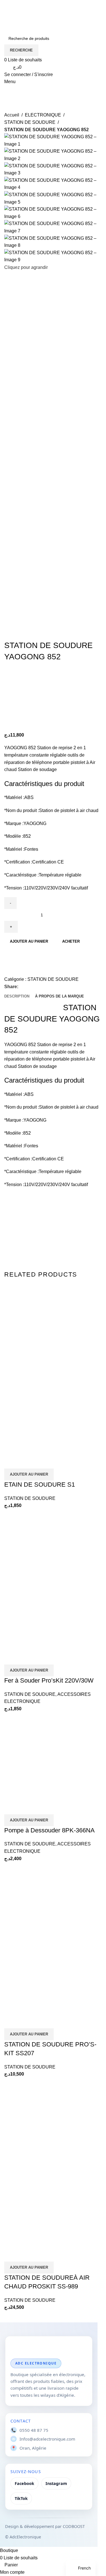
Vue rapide (27, 1461)
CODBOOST (74, 2526)
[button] (29, 1474)
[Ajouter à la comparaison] (11, 955)
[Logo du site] (34, 14)
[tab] (17, 996)
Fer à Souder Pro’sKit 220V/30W (49, 1680)
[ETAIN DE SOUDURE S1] (46, 1327)
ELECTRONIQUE (43, 115)
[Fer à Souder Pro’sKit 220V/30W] (47, 1551)
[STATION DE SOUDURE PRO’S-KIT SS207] (47, 1904)
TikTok (21, 2498)
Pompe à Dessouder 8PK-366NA (49, 1830)
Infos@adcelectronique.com (47, 2439)
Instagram (56, 2483)
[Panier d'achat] (6, 97)
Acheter (71, 941)
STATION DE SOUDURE (30, 122)
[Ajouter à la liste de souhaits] (11, 969)
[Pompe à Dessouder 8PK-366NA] (47, 1734)
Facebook (24, 2483)
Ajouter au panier (29, 941)
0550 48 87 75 (34, 2430)
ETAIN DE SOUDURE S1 (40, 1485)
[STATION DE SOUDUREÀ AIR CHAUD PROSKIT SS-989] (47, 2120)
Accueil (12, 115)
